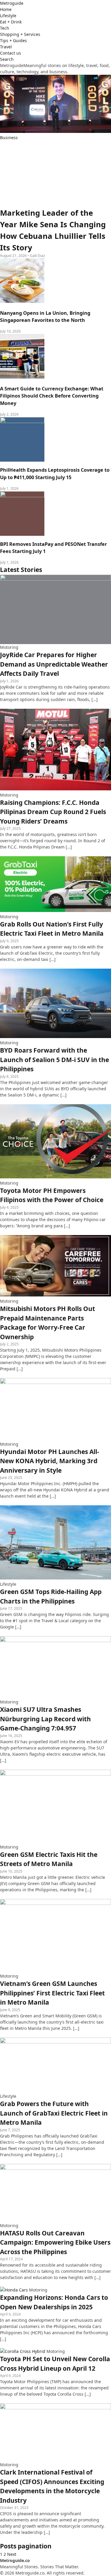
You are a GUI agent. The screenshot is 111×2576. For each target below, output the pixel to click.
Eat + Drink (11, 22)
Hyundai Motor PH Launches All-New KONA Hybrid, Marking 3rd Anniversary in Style (50, 1461)
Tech (5, 28)
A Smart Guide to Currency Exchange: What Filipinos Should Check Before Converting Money (52, 396)
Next (12, 2554)
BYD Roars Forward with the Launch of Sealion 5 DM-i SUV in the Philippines (54, 1060)
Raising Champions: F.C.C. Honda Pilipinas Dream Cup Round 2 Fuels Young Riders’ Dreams (53, 812)
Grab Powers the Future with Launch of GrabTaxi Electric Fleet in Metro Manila (54, 2113)
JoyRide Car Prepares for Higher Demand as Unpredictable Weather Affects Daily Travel (54, 664)
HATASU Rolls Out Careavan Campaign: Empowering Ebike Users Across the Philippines (55, 2242)
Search (7, 59)
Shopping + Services (20, 34)
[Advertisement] (55, 174)
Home (6, 9)
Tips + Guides (13, 40)
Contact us (11, 53)
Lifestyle (8, 16)
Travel (6, 47)
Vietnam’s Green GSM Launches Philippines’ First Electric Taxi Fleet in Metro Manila (52, 1993)
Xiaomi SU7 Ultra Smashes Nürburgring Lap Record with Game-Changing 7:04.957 (45, 1719)
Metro (12, 3)
